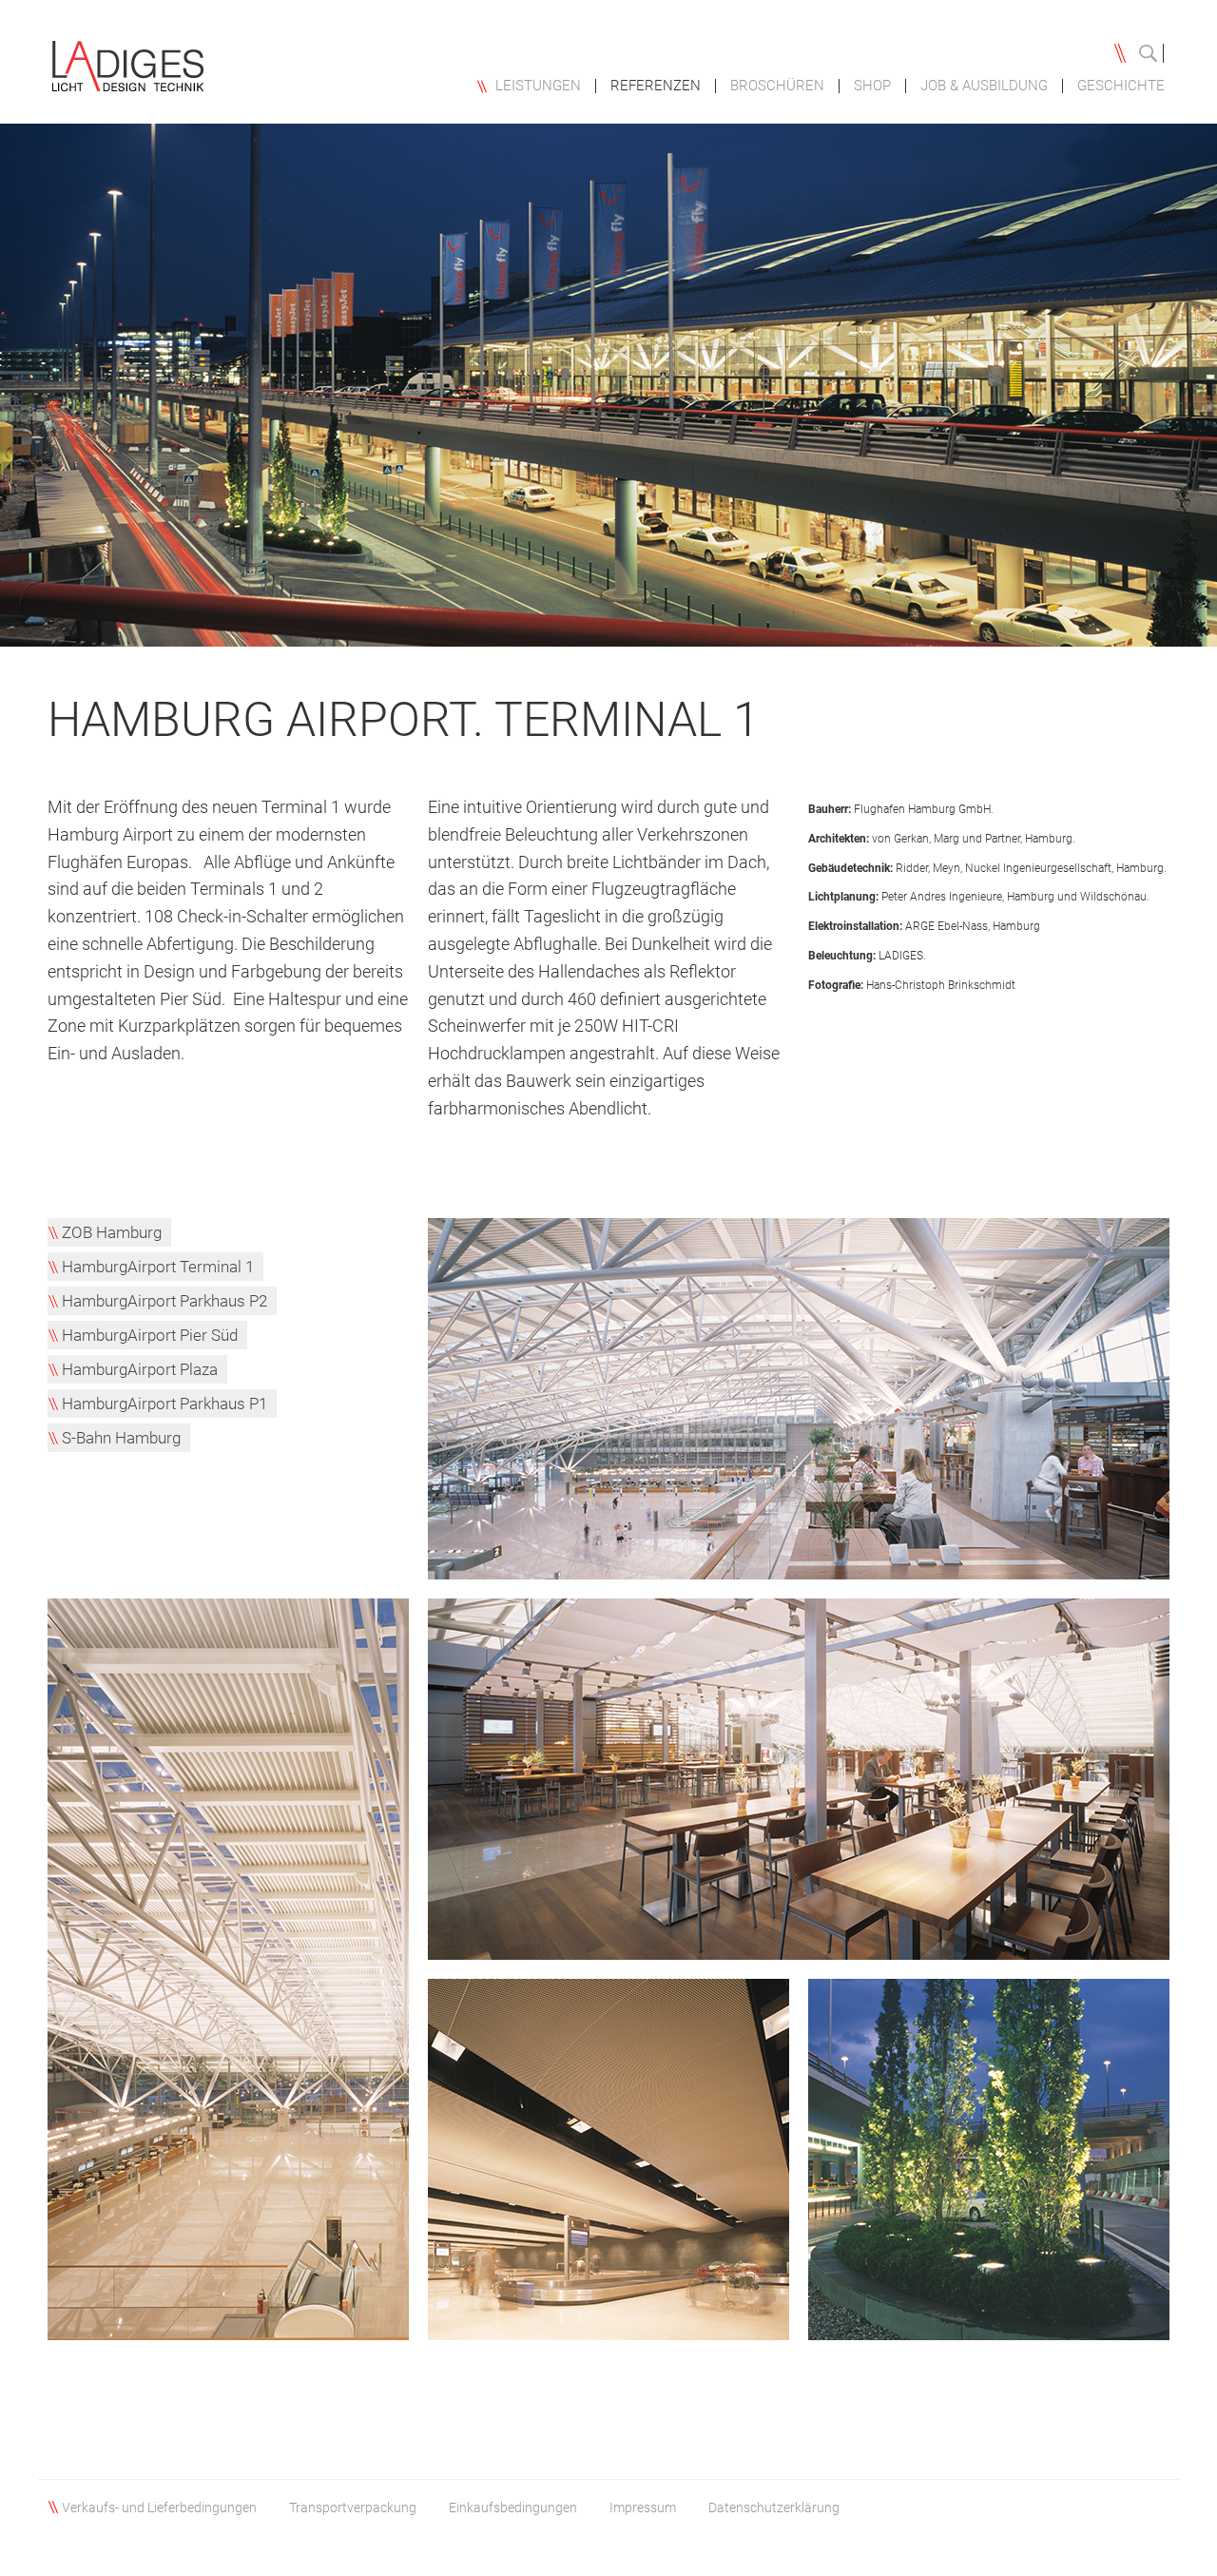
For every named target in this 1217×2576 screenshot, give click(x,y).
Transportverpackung (353, 2508)
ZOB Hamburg (112, 1232)
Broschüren (777, 86)
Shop (872, 86)
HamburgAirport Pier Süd (150, 1335)
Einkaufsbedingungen (513, 2508)
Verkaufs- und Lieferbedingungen (159, 2508)
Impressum (643, 2508)
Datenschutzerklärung (774, 2508)
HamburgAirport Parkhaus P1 (164, 1404)
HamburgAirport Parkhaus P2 (164, 1301)
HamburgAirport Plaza (140, 1369)
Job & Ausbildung (984, 86)
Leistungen (538, 86)
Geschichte (1121, 86)
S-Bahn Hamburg (121, 1438)
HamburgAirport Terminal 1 (158, 1267)
